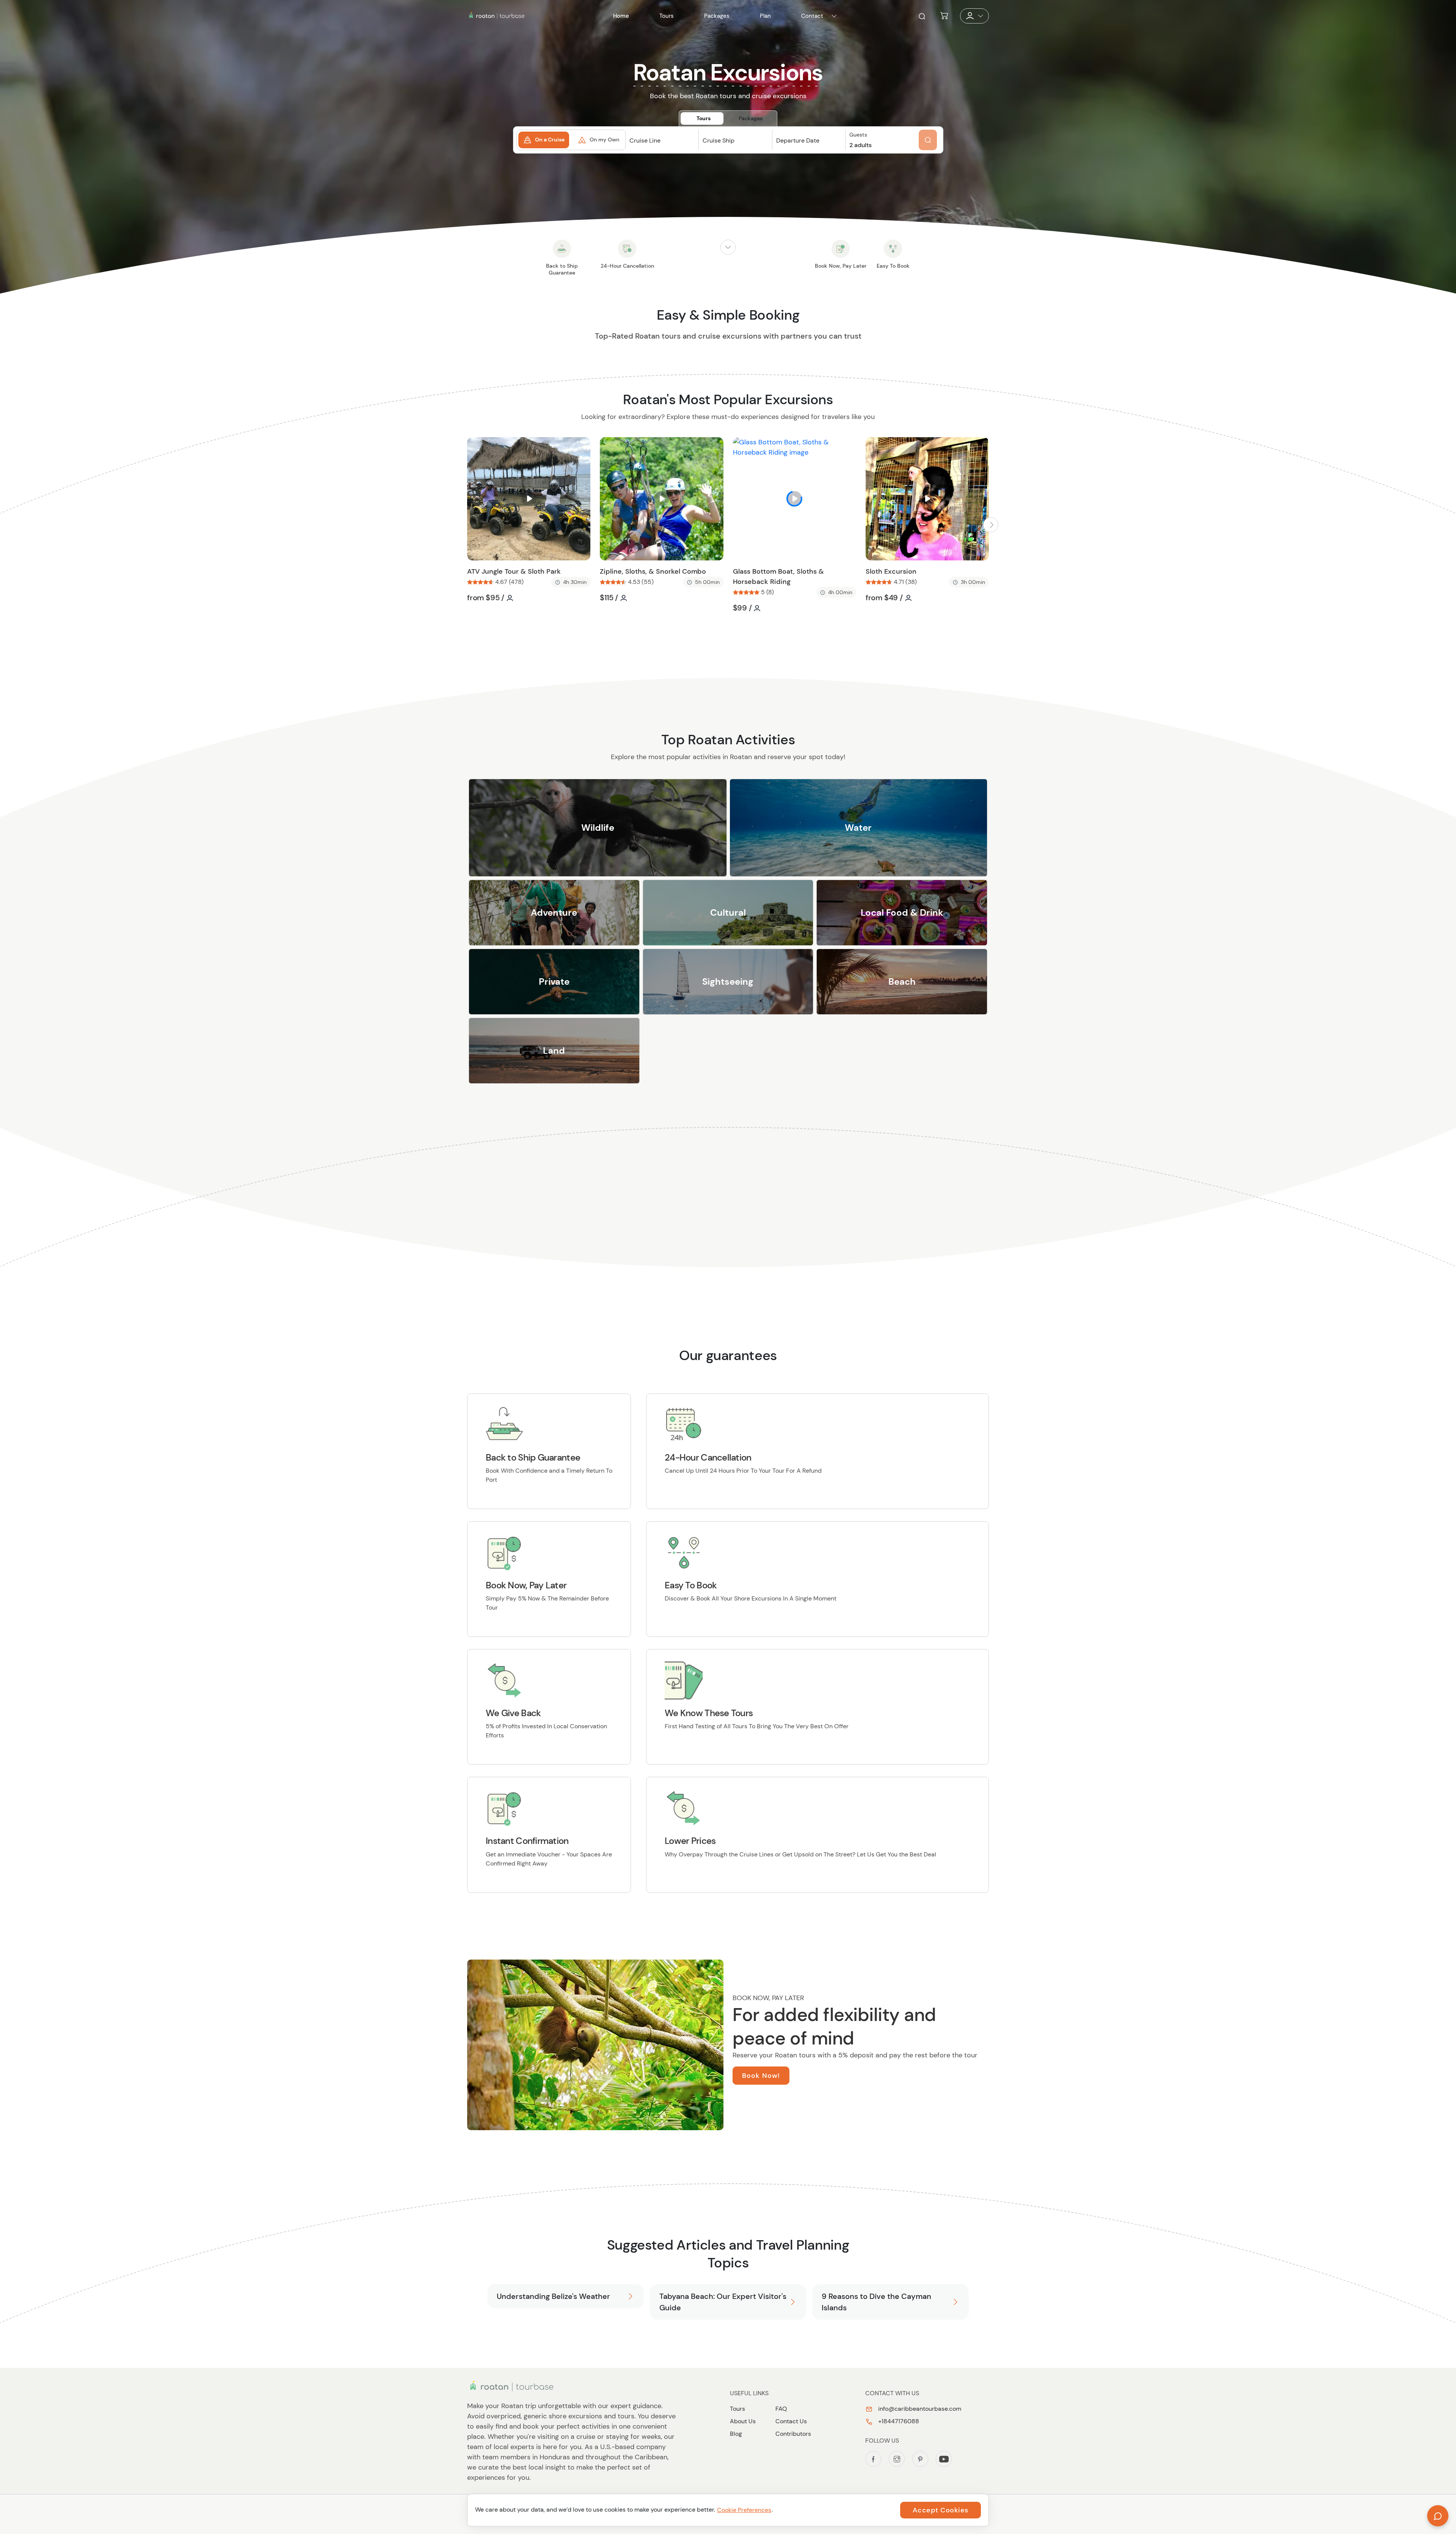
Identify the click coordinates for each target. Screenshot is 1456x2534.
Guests (858, 135)
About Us (743, 2421)
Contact (812, 16)
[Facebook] (873, 2459)
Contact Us (791, 2421)
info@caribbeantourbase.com (919, 2409)
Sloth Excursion (891, 571)
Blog (736, 2434)
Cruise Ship (719, 140)
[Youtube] (944, 2459)
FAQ (781, 2409)
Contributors (793, 2434)
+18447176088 (898, 2421)
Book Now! (761, 2076)
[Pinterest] (920, 2459)
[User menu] (974, 16)
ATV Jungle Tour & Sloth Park (514, 571)
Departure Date (798, 140)
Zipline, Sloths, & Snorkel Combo (653, 571)
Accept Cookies (941, 2510)
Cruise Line (645, 140)
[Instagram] (897, 2459)
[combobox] (662, 147)
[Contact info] (834, 16)
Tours (737, 2409)
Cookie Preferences (744, 2510)
